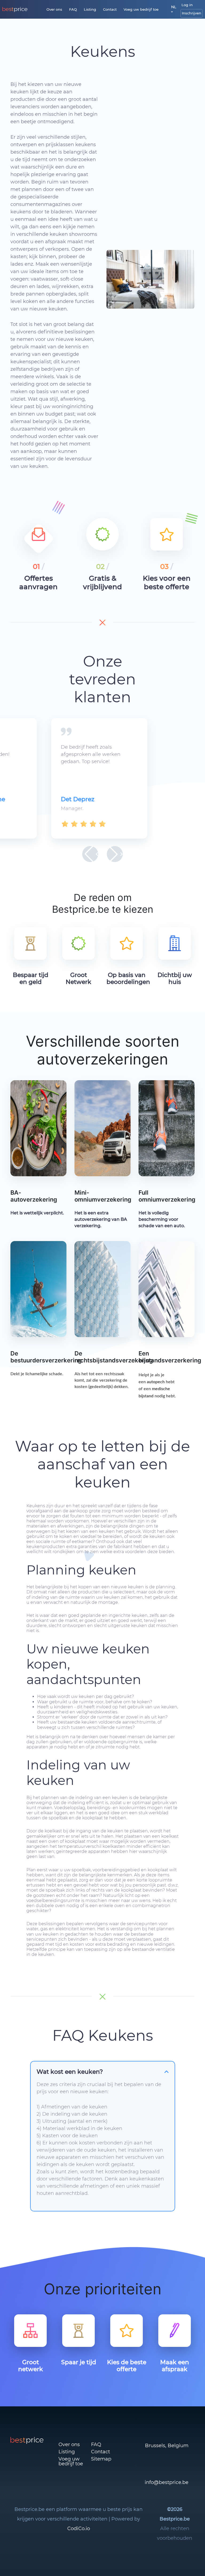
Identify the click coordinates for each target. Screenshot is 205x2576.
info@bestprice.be (167, 2482)
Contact (110, 9)
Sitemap (101, 2459)
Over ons (54, 9)
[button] (90, 854)
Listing (90, 9)
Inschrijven (192, 13)
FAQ (73, 9)
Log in (187, 5)
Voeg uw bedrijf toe (141, 9)
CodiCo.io (79, 2529)
